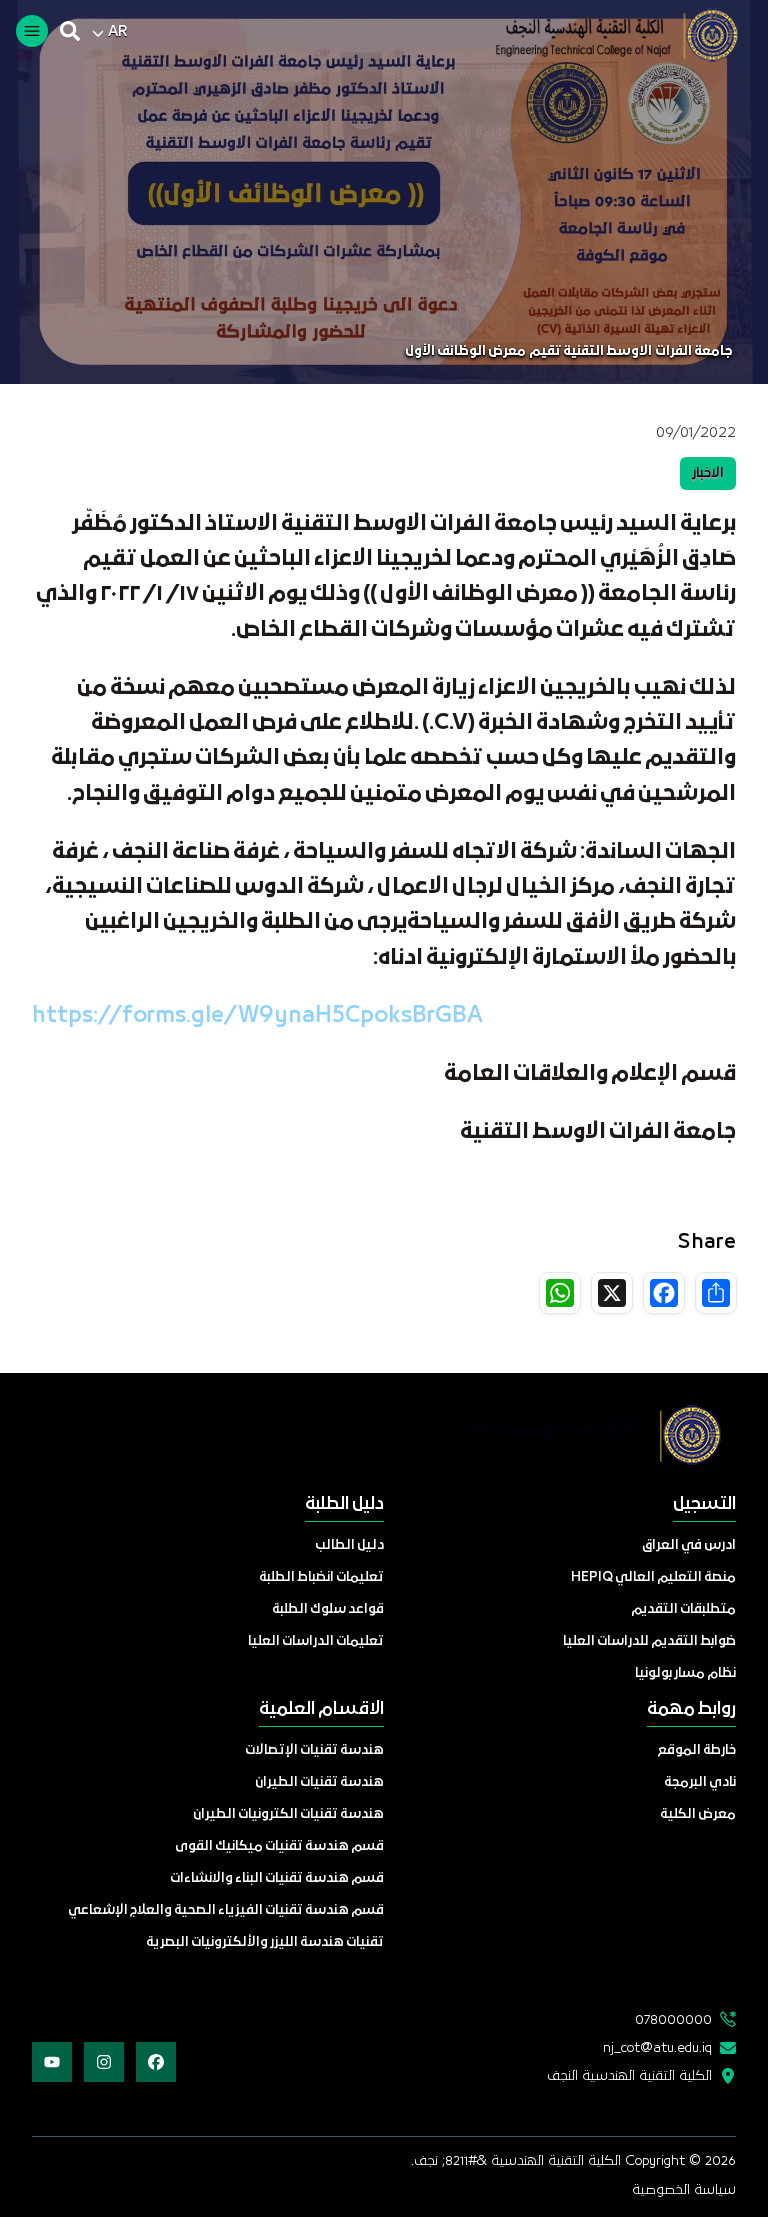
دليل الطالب (349, 1545)
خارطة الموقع (697, 1750)
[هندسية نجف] (602, 35)
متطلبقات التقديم (683, 1609)
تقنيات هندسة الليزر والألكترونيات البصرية (265, 1942)
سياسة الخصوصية (684, 2190)
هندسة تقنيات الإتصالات (314, 1750)
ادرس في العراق (689, 1545)
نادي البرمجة (700, 1782)
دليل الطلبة (344, 1504)
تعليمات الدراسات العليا (316, 1641)
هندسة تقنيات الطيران (319, 1782)
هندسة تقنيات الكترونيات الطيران (288, 1814)
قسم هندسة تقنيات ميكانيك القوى (279, 1846)
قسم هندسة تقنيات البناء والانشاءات (277, 1878)
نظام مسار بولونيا (685, 1673)
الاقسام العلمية (321, 1709)
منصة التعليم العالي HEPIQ (653, 1577)
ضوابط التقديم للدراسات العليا (649, 1641)
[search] (70, 31)
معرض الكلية (698, 1814)
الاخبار (708, 473)
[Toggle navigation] (32, 31)
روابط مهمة (691, 1709)
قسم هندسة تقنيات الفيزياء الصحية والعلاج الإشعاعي (226, 1910)
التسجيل (704, 1504)
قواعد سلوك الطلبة (328, 1609)
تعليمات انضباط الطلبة (321, 1577)
